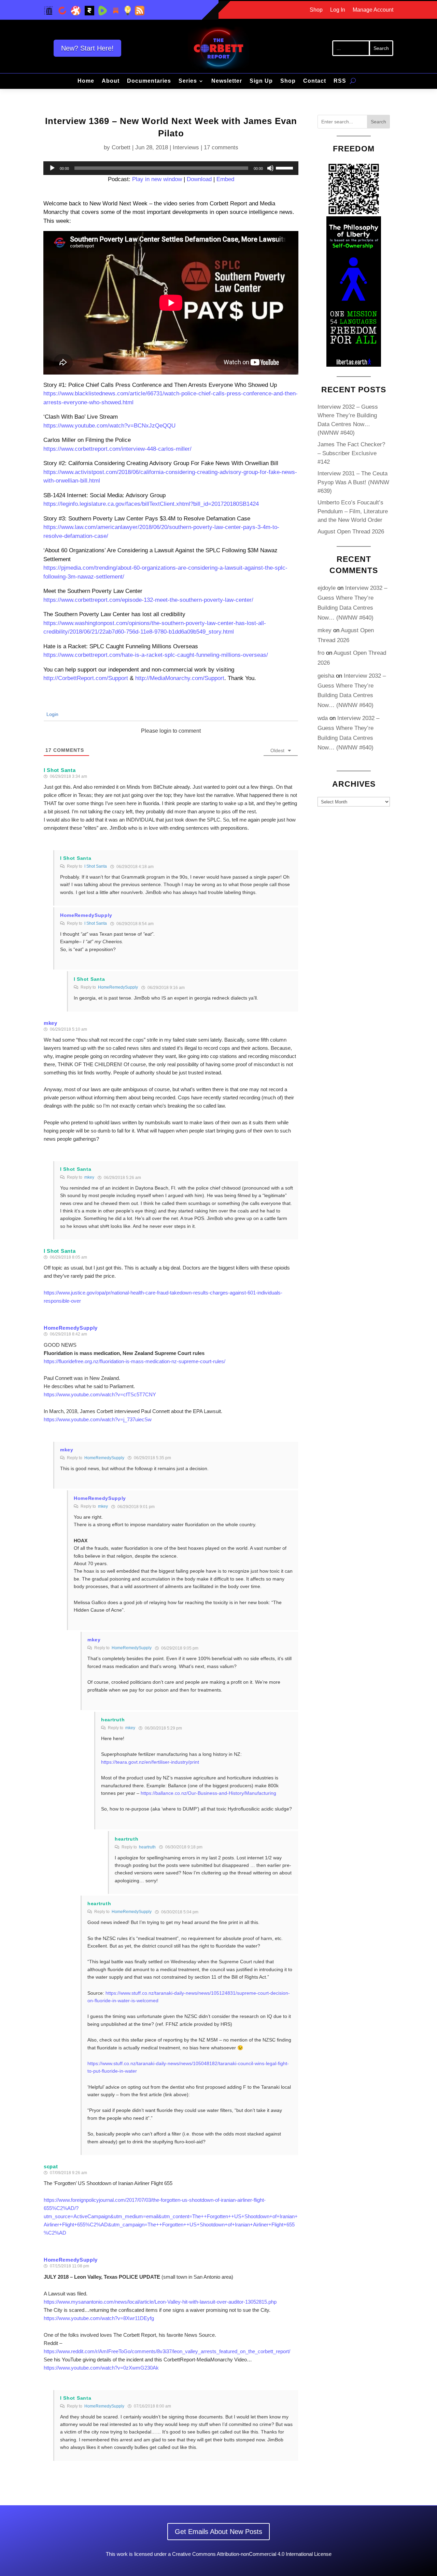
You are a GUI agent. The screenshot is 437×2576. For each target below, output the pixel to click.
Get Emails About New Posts (218, 2532)
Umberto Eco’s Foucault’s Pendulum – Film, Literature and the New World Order (353, 511)
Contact (315, 81)
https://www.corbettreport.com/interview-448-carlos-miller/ (117, 449)
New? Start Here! (87, 48)
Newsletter (227, 81)
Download (199, 179)
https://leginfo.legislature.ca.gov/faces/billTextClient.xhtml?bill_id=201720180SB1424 (151, 504)
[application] (171, 168)
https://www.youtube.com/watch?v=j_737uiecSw (98, 1419)
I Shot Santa (96, 866)
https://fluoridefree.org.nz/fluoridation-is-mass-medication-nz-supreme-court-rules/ (135, 1361)
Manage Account (373, 10)
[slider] (285, 167)
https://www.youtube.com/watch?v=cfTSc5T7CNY (100, 1394)
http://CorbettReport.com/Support (86, 678)
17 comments (221, 147)
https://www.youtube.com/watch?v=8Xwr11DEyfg (99, 2318)
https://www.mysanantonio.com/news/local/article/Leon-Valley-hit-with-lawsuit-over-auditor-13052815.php (160, 2302)
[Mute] (270, 168)
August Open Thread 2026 (351, 532)
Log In (338, 10)
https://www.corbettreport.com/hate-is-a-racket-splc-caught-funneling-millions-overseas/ (156, 655)
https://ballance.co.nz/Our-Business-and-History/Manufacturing (208, 1793)
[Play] (52, 168)
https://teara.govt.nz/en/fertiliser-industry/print (150, 1762)
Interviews (186, 147)
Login (52, 714)
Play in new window (157, 179)
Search (378, 122)
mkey (51, 1023)
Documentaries (149, 81)
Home (86, 81)
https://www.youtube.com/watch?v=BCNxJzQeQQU (109, 426)
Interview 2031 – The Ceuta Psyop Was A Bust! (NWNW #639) (353, 482)
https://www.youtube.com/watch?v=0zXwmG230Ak (101, 2368)
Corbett (121, 147)
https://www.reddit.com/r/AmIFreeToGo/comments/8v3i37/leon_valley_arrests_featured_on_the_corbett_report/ (167, 2351)
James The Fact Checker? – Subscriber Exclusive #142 (351, 453)
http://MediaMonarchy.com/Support (180, 678)
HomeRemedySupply (118, 987)
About (111, 81)
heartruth (147, 1847)
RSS (340, 81)
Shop (316, 10)
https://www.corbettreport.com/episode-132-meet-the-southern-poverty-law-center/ (148, 600)
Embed (225, 179)
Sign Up (261, 81)
